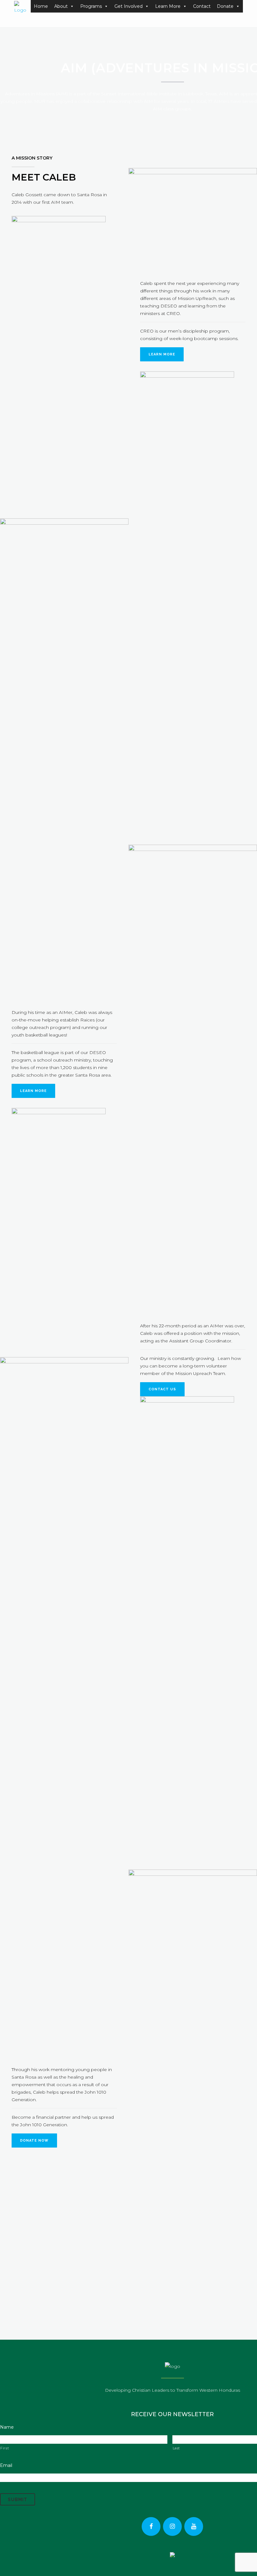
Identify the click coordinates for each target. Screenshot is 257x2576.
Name (7, 2427)
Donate (225, 6)
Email (6, 2465)
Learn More (168, 6)
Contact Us (162, 1389)
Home (41, 6)
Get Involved (128, 6)
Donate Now (34, 2141)
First (5, 2448)
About (61, 6)
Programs (91, 6)
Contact (202, 6)
